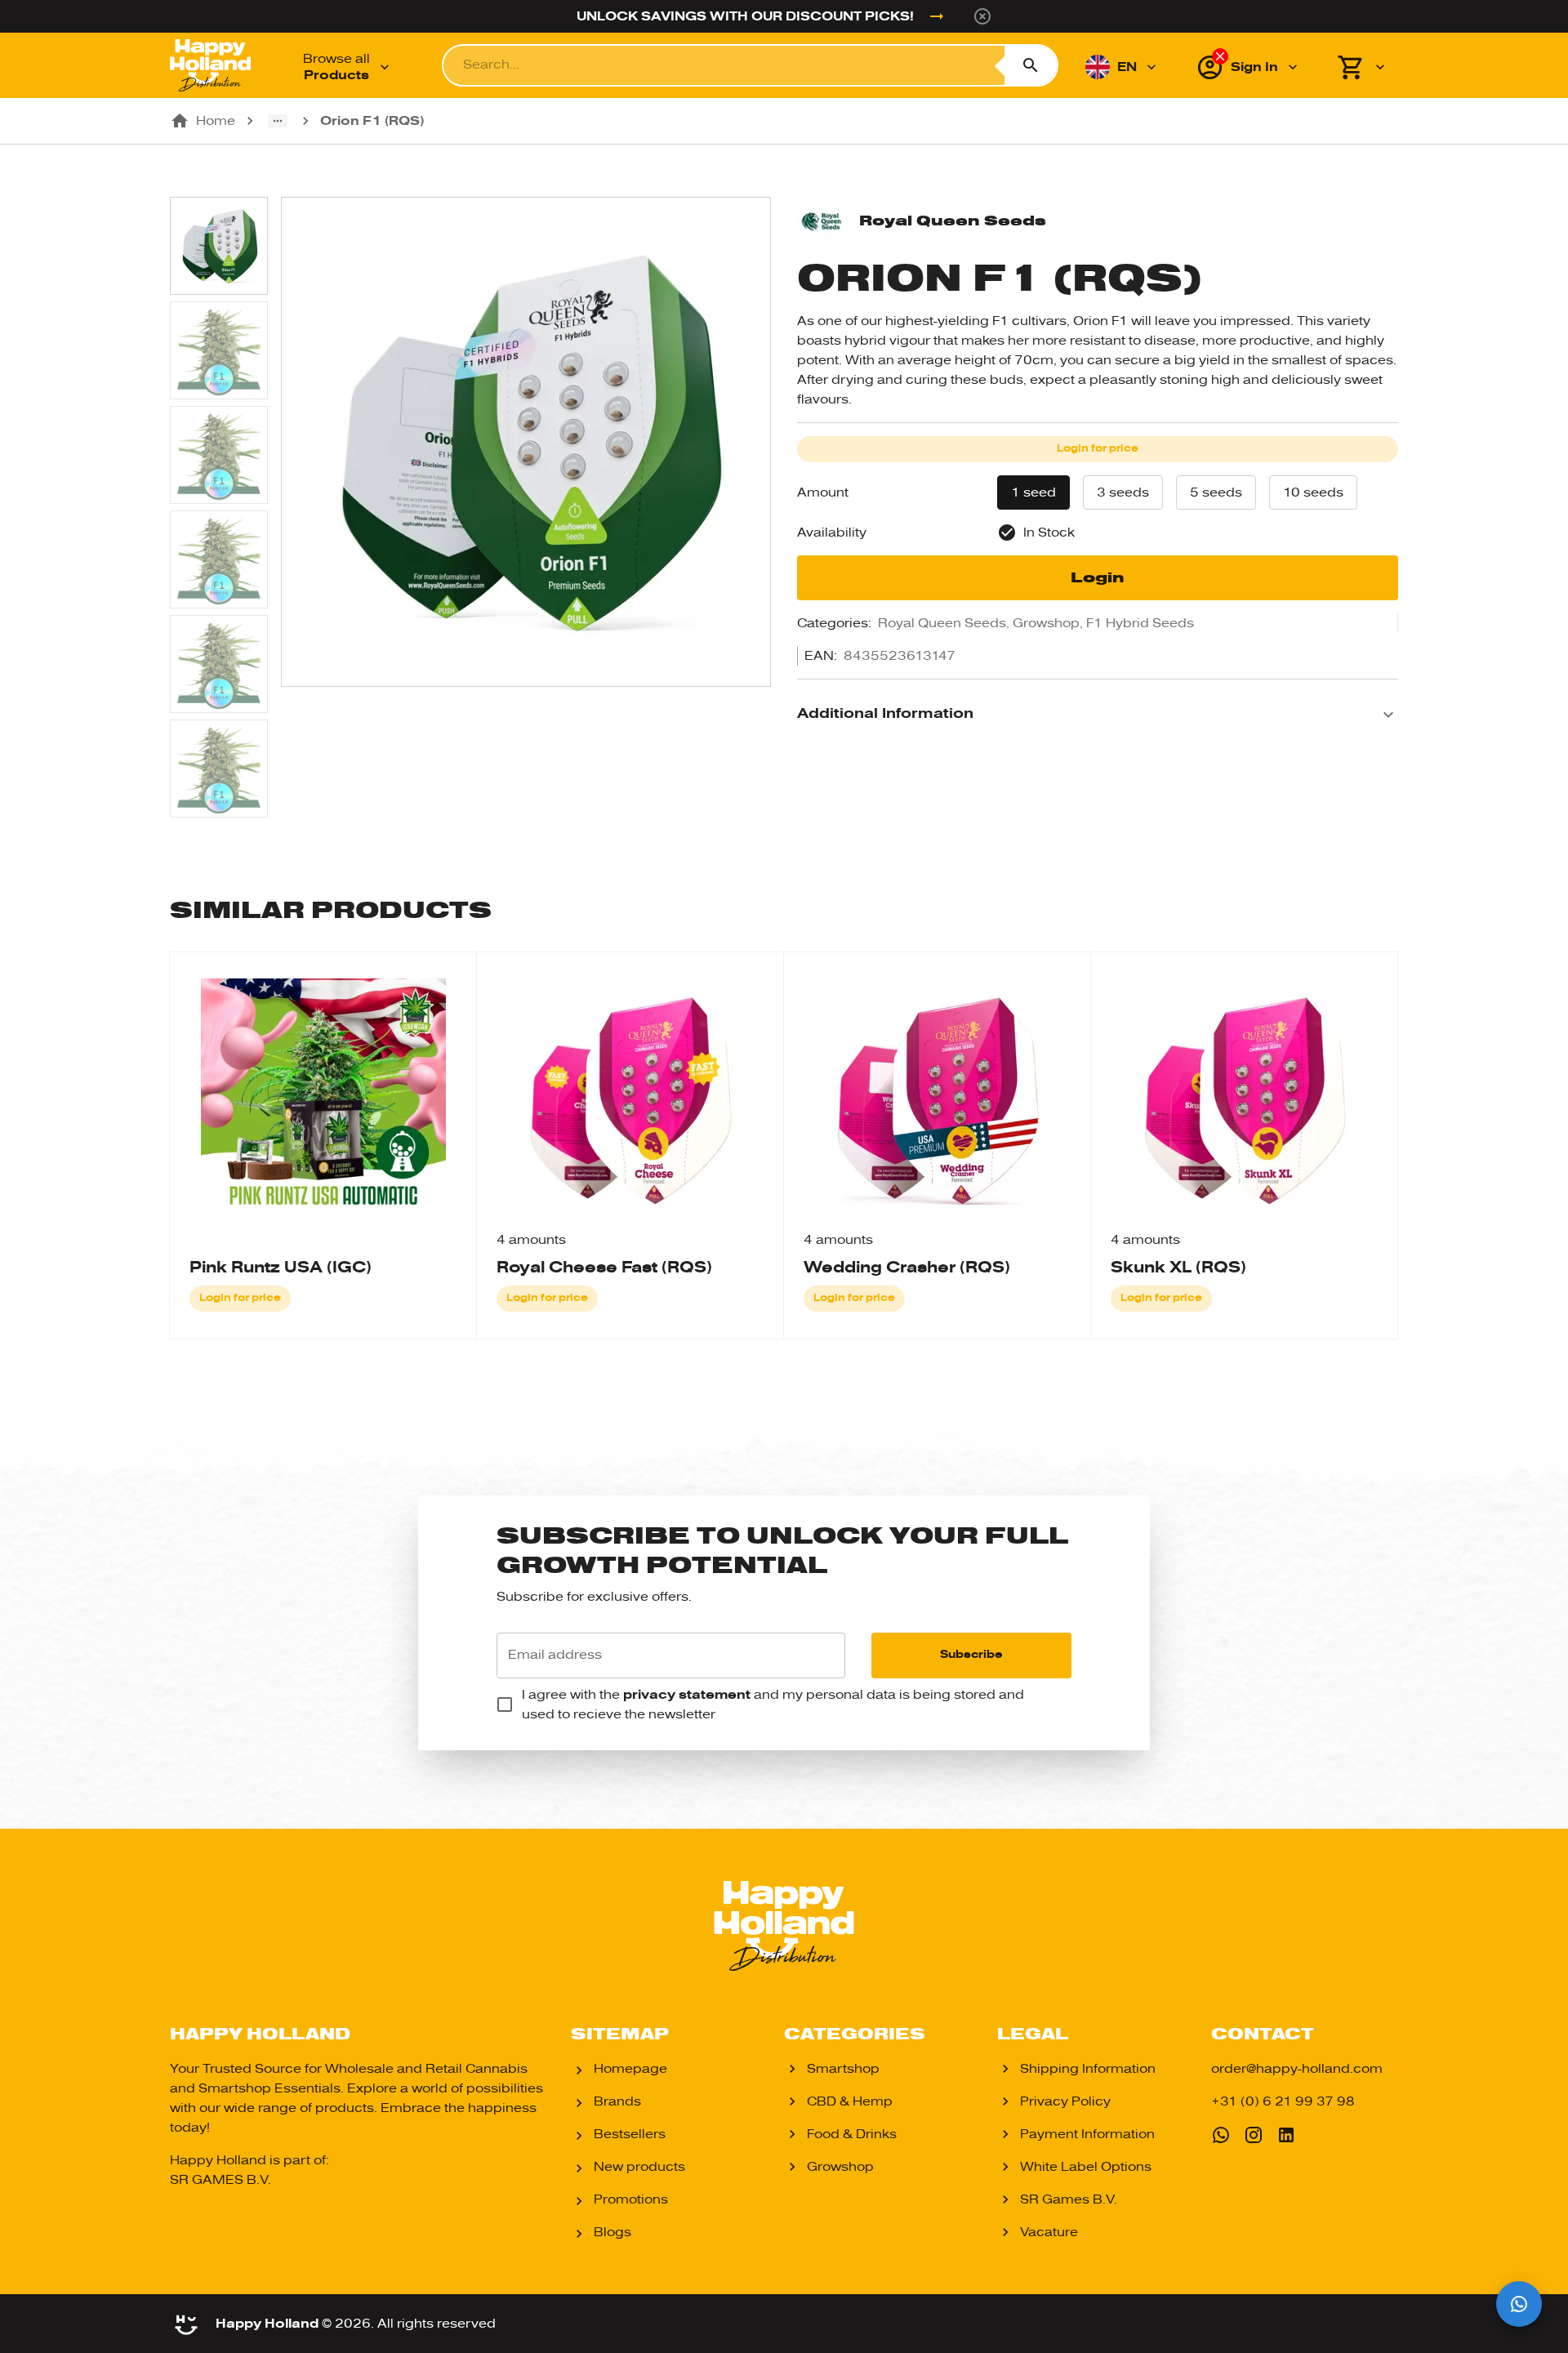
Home (216, 121)
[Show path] (278, 121)
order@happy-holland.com (1297, 2069)
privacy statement (687, 1695)
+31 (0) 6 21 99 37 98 (1283, 2101)
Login (1098, 578)
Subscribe (971, 1654)
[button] (1098, 715)
